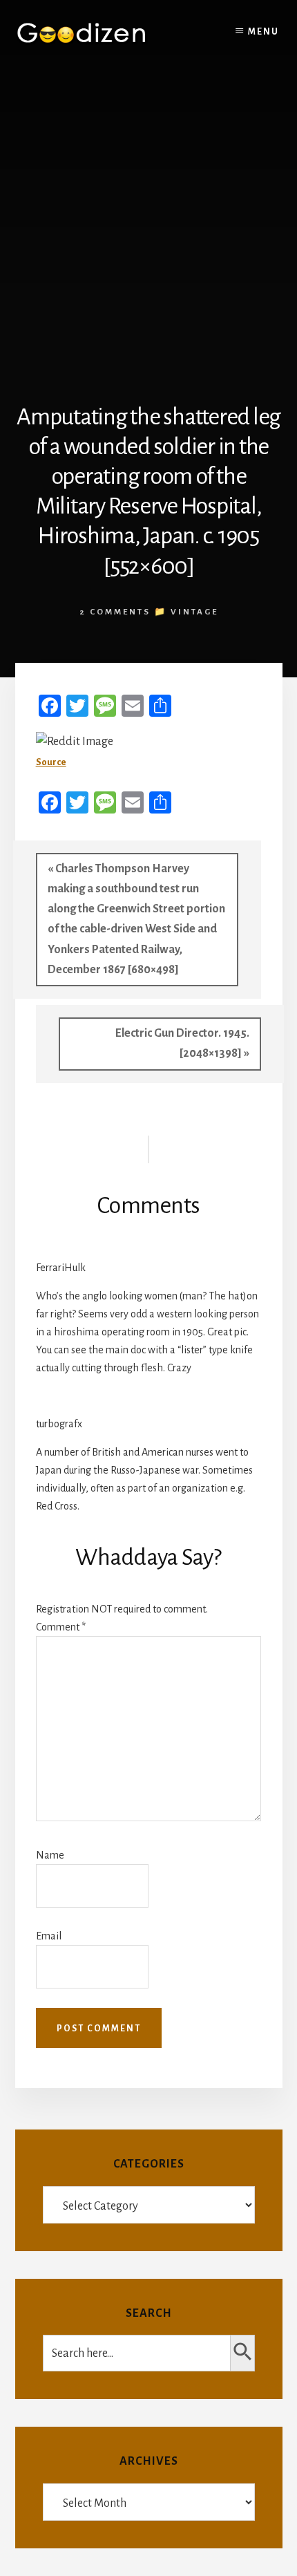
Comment (61, 1627)
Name (50, 1855)
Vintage (194, 612)
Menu (264, 32)
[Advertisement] (148, 223)
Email (49, 1936)
